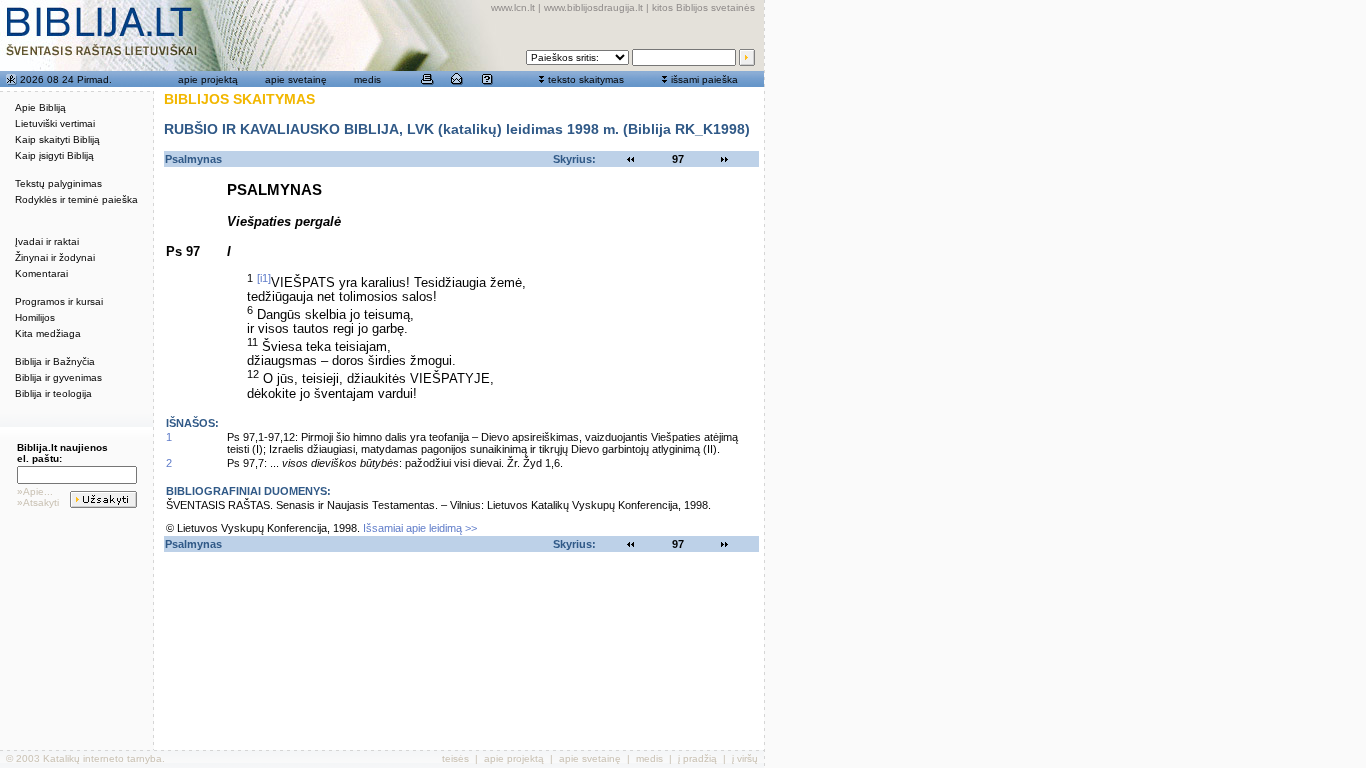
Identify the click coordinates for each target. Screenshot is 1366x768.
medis (367, 79)
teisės (455, 758)
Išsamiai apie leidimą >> (420, 528)
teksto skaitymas (586, 79)
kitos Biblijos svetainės (703, 7)
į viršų (745, 758)
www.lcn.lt (513, 7)
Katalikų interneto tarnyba (102, 758)
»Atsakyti (38, 502)
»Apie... (35, 491)
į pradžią (697, 758)
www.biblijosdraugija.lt (593, 7)
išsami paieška (704, 79)
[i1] (264, 278)
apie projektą (208, 79)
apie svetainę (296, 79)
